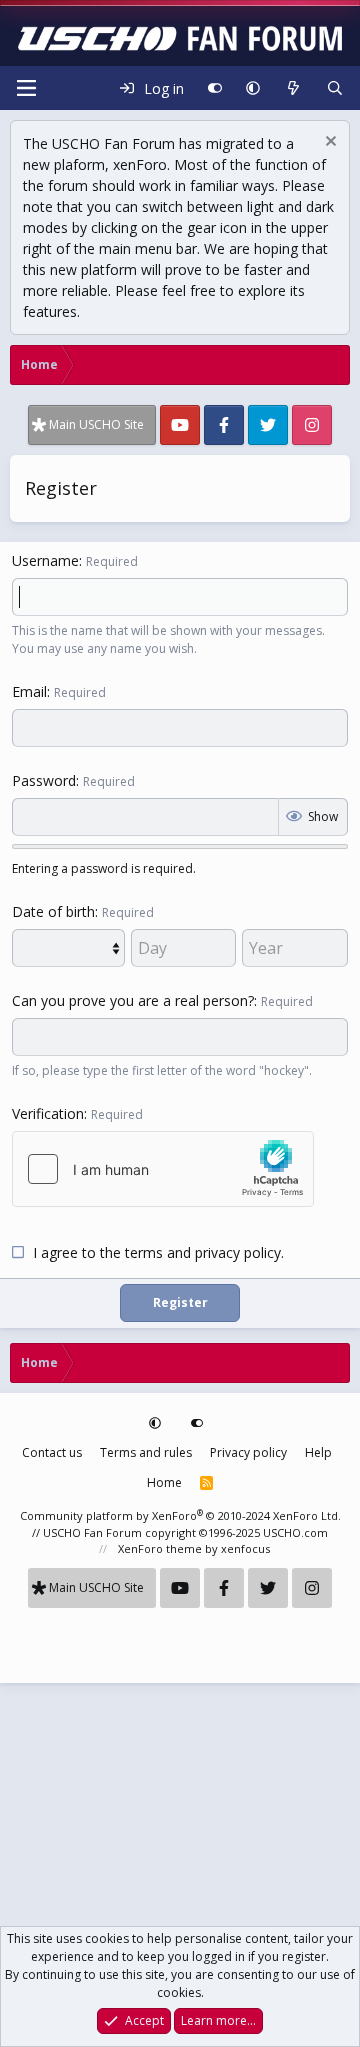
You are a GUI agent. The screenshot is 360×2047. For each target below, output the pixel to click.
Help (318, 1452)
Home (164, 1482)
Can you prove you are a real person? (133, 1000)
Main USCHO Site (96, 424)
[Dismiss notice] (328, 143)
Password (44, 780)
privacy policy (238, 1252)
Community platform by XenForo (180, 1515)
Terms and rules (146, 1452)
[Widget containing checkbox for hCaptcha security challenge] (163, 1169)
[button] (253, 88)
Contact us (52, 1452)
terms (144, 1252)
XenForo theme (160, 1548)
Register (180, 1302)
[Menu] (26, 88)
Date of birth (53, 911)
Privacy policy (248, 1452)
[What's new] (293, 88)
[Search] (335, 88)
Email (29, 691)
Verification (48, 1113)
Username (45, 560)
